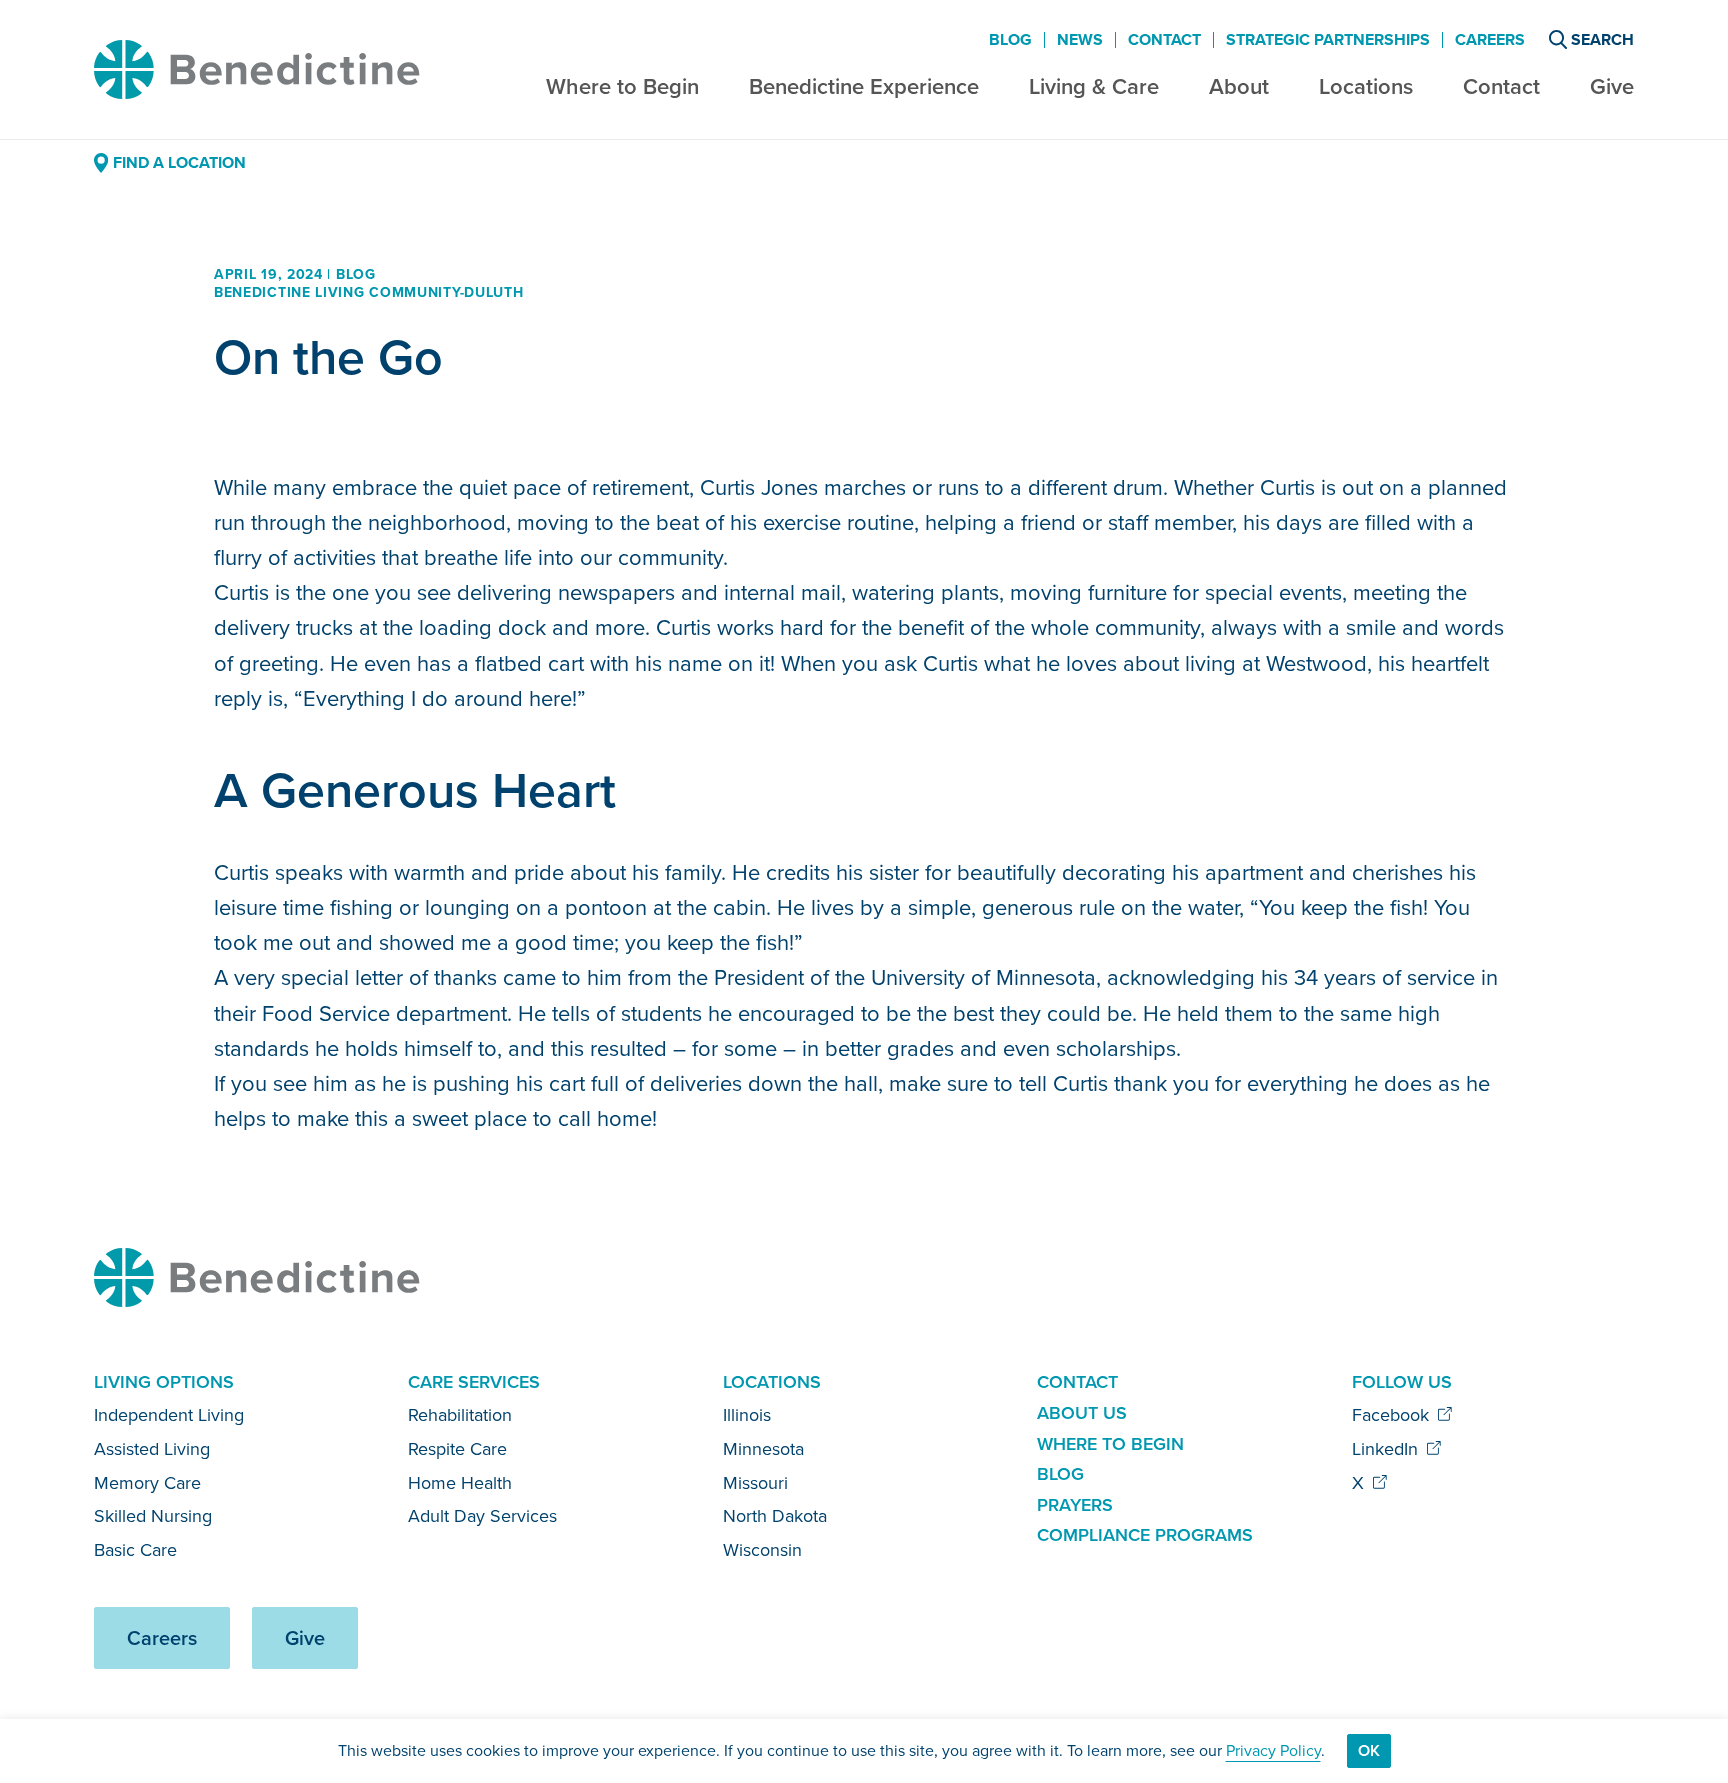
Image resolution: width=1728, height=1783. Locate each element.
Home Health (460, 1483)
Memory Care (147, 1483)
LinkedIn (1387, 1449)
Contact (1501, 86)
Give (1612, 86)
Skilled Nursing (153, 1516)
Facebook (1393, 1415)
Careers (1490, 40)
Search (1602, 39)
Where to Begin (622, 86)
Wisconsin (762, 1550)
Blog (1010, 40)
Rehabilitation (460, 1415)
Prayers (1075, 1505)
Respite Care (457, 1449)
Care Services (474, 1382)
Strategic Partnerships (1328, 40)
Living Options (164, 1382)
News (1080, 40)
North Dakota (775, 1516)
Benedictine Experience (864, 86)
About (1239, 86)
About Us (1082, 1413)
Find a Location (179, 162)
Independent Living (169, 1415)
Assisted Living (152, 1449)
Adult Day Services (482, 1516)
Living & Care (1094, 86)
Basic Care (135, 1550)
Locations (1366, 86)
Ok (1369, 1750)
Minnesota (763, 1449)
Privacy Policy (1273, 1750)
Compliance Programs (1145, 1535)
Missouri (755, 1483)
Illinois (747, 1415)
